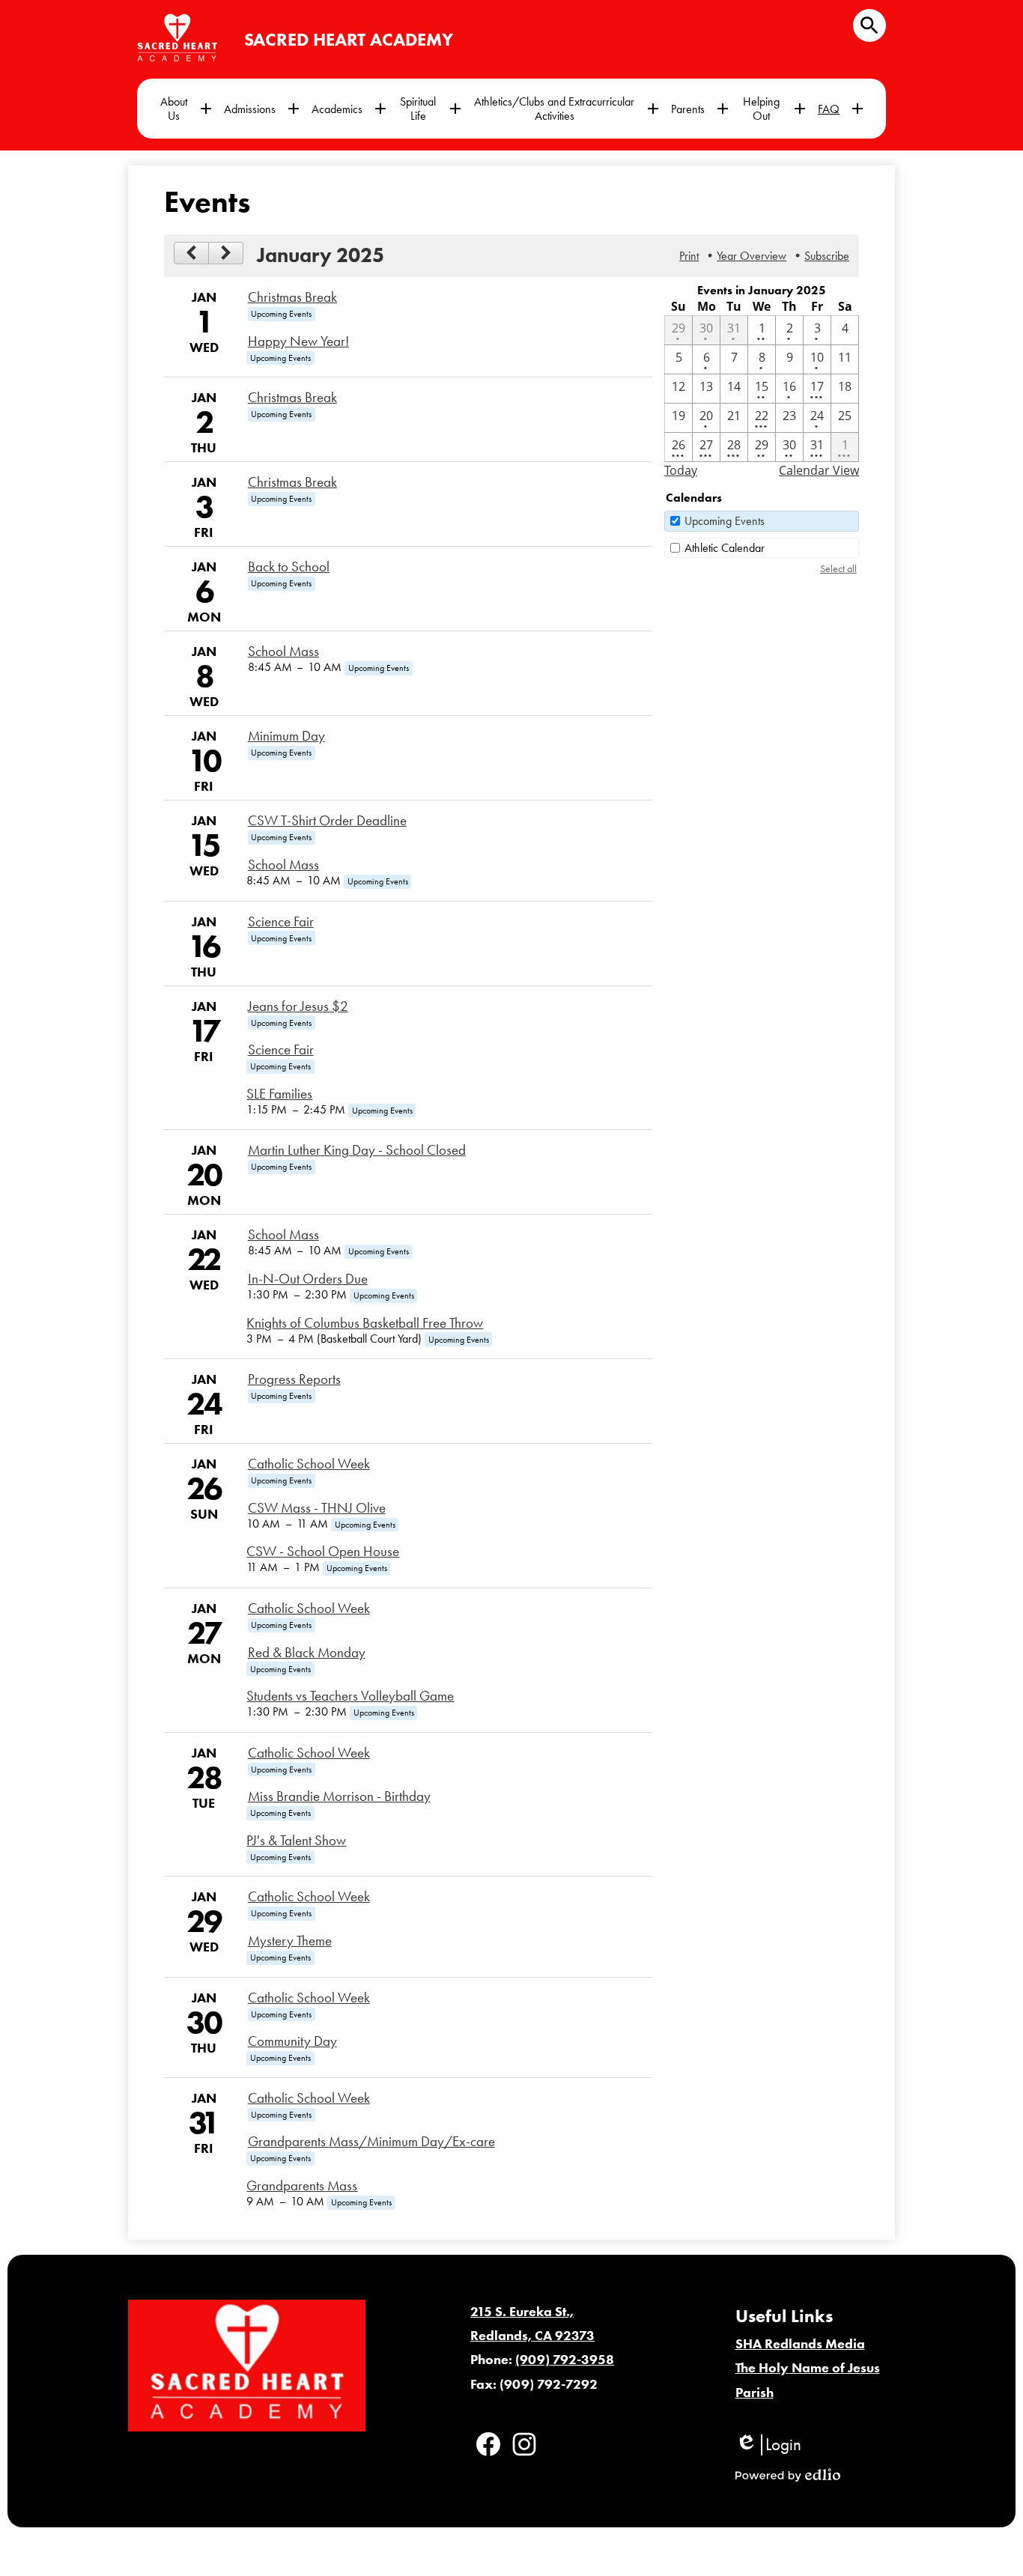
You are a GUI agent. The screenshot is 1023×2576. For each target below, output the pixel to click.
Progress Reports (294, 1379)
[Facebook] (488, 2444)
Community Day (292, 2041)
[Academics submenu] (349, 109)
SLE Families (279, 1094)
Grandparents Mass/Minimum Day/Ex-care (371, 2142)
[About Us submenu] (186, 109)
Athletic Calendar (725, 548)
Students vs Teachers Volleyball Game (350, 1696)
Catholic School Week (309, 1464)
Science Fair (281, 922)
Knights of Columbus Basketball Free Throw (365, 1323)
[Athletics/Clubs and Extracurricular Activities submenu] (566, 109)
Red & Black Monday (307, 1653)
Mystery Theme (290, 1941)
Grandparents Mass (302, 2186)
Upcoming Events (725, 521)
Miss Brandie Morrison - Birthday (339, 1796)
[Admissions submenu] (262, 109)
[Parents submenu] (700, 109)
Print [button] (689, 256)
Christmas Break (292, 297)
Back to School (289, 567)
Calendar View (819, 470)
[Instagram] (524, 2444)
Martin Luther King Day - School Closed (357, 1150)
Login (768, 2445)
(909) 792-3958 (565, 2360)
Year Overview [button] (752, 256)
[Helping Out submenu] (773, 109)
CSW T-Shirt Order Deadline (327, 821)
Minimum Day (286, 736)
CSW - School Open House (323, 1552)
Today (681, 470)
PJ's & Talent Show (296, 1841)
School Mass (283, 651)
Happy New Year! (298, 341)
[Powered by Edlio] (788, 2475)
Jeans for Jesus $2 (298, 1006)
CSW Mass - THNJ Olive (317, 1508)
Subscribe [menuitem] (827, 256)
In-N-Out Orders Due (308, 1279)
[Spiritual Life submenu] (430, 109)
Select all (838, 569)
